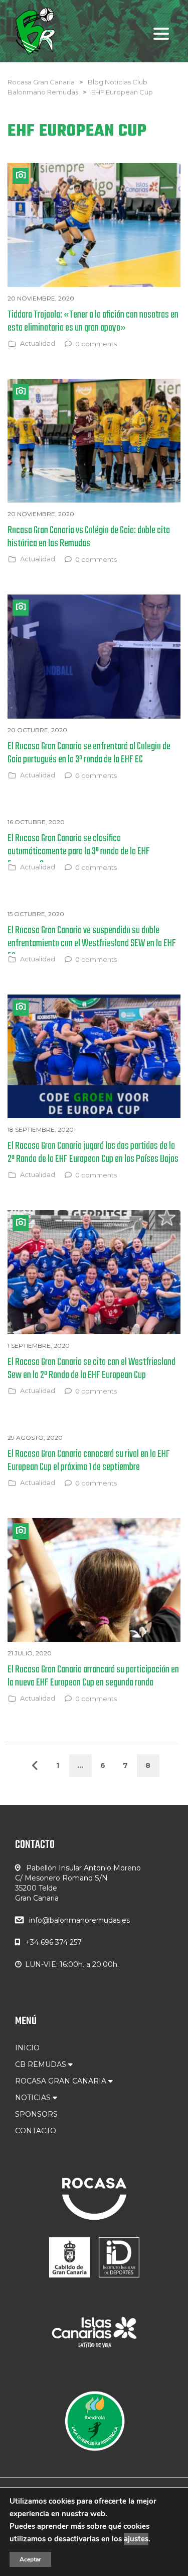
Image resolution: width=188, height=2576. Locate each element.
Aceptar (30, 2559)
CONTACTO (36, 2131)
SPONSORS (36, 2114)
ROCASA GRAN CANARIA (62, 2081)
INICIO (27, 2048)
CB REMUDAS (42, 2064)
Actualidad (38, 343)
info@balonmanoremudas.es (79, 1920)
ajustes (136, 2539)
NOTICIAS (34, 2098)
